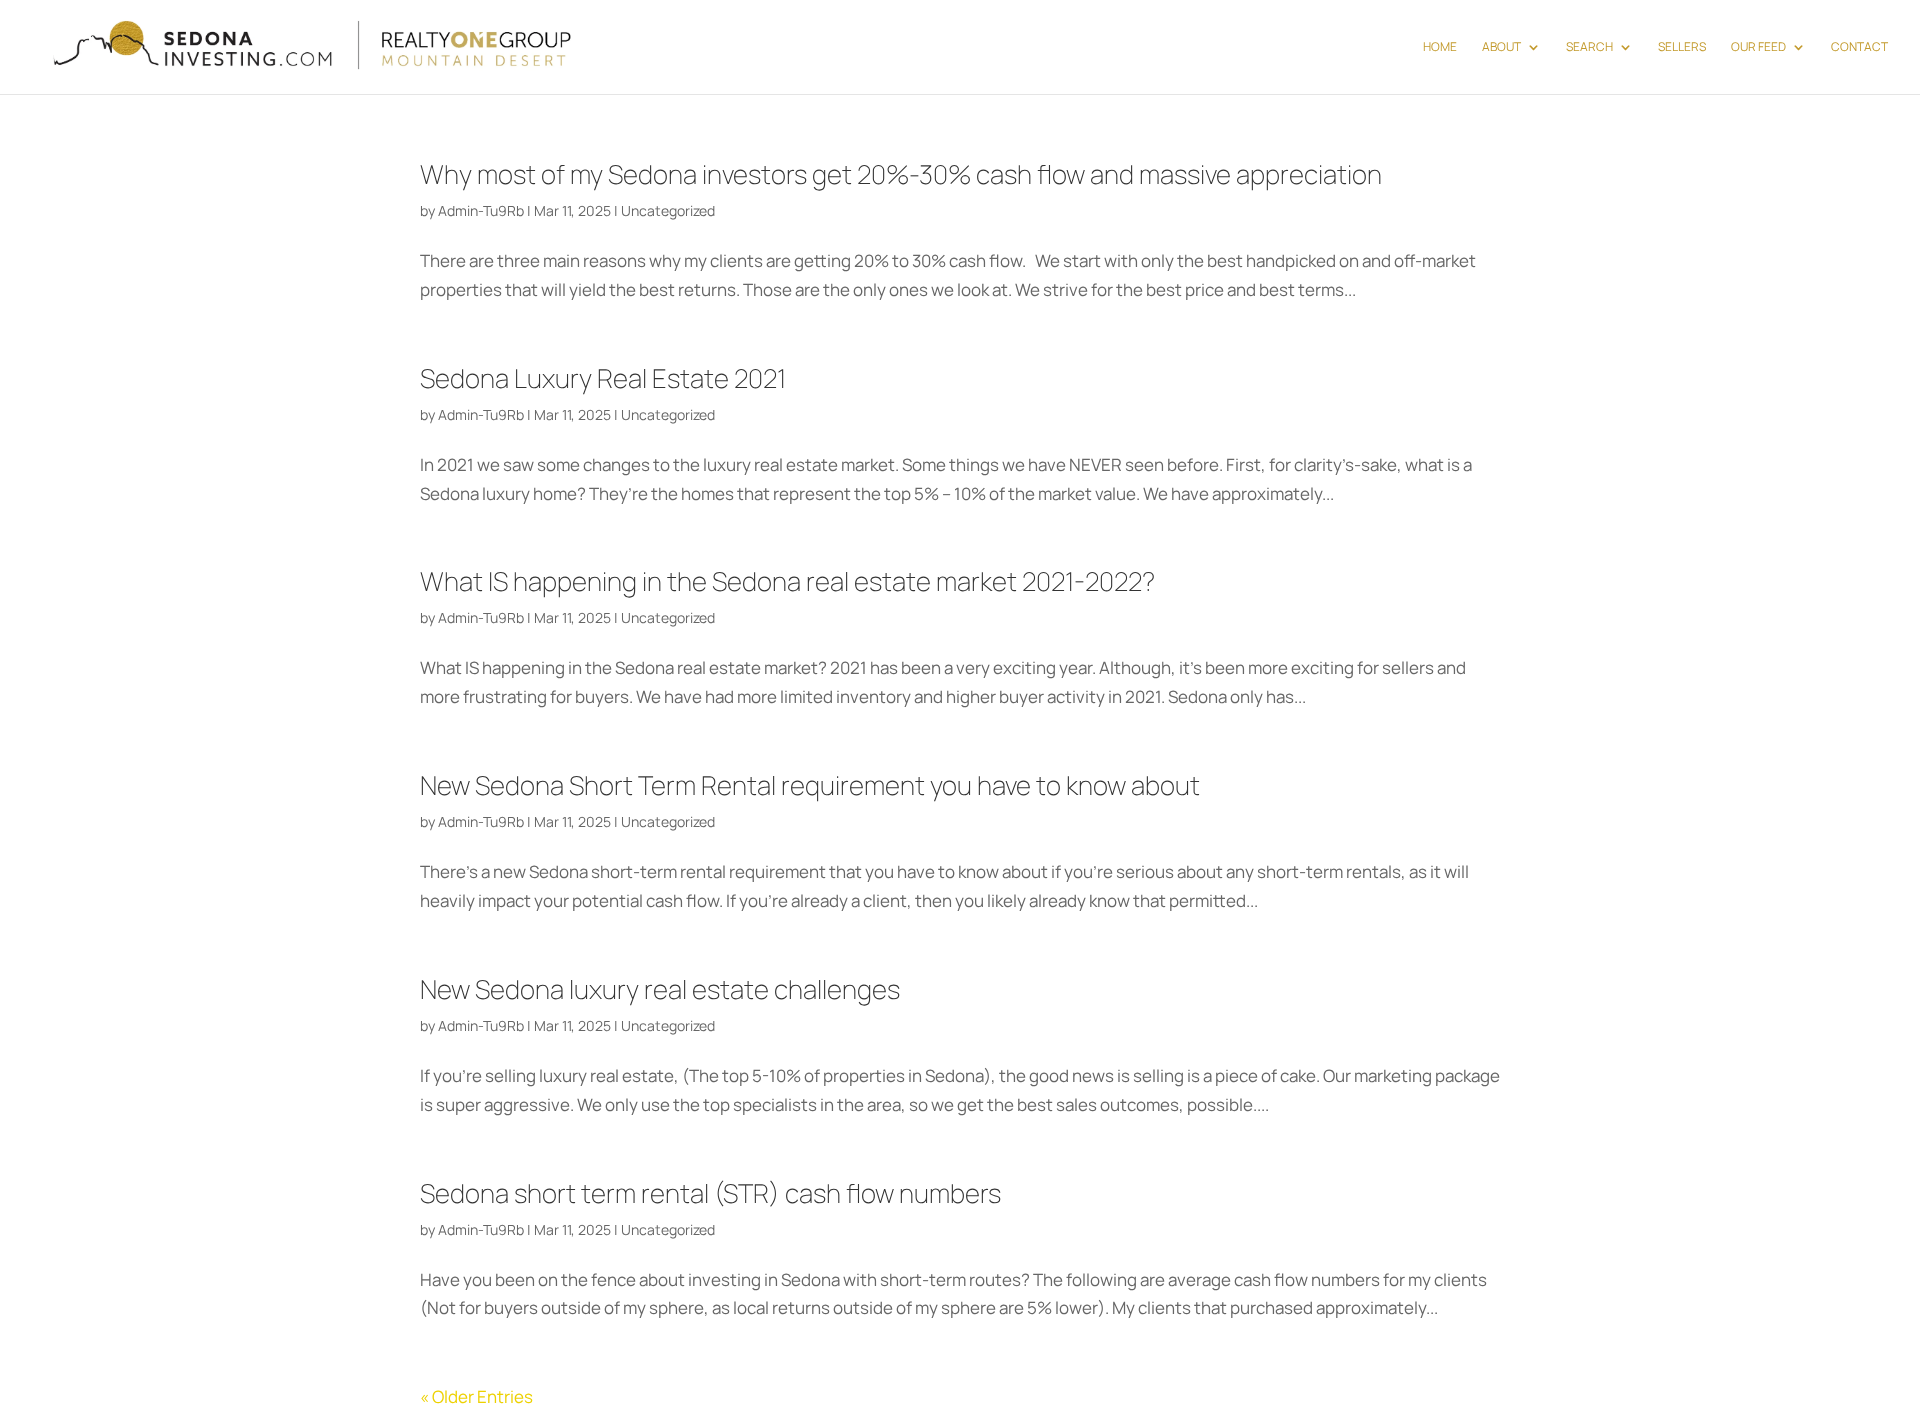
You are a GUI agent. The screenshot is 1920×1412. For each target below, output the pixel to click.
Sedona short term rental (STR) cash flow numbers (710, 1193)
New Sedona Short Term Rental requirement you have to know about (810, 785)
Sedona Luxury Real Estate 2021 (603, 378)
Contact (1859, 47)
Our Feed (1758, 47)
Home (1440, 47)
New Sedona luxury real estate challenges (660, 989)
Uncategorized (668, 210)
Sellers (1682, 47)
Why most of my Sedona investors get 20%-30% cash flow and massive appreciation (901, 174)
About (1501, 47)
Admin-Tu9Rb (481, 210)
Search (1589, 47)
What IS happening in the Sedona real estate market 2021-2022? (787, 581)
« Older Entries (476, 1396)
